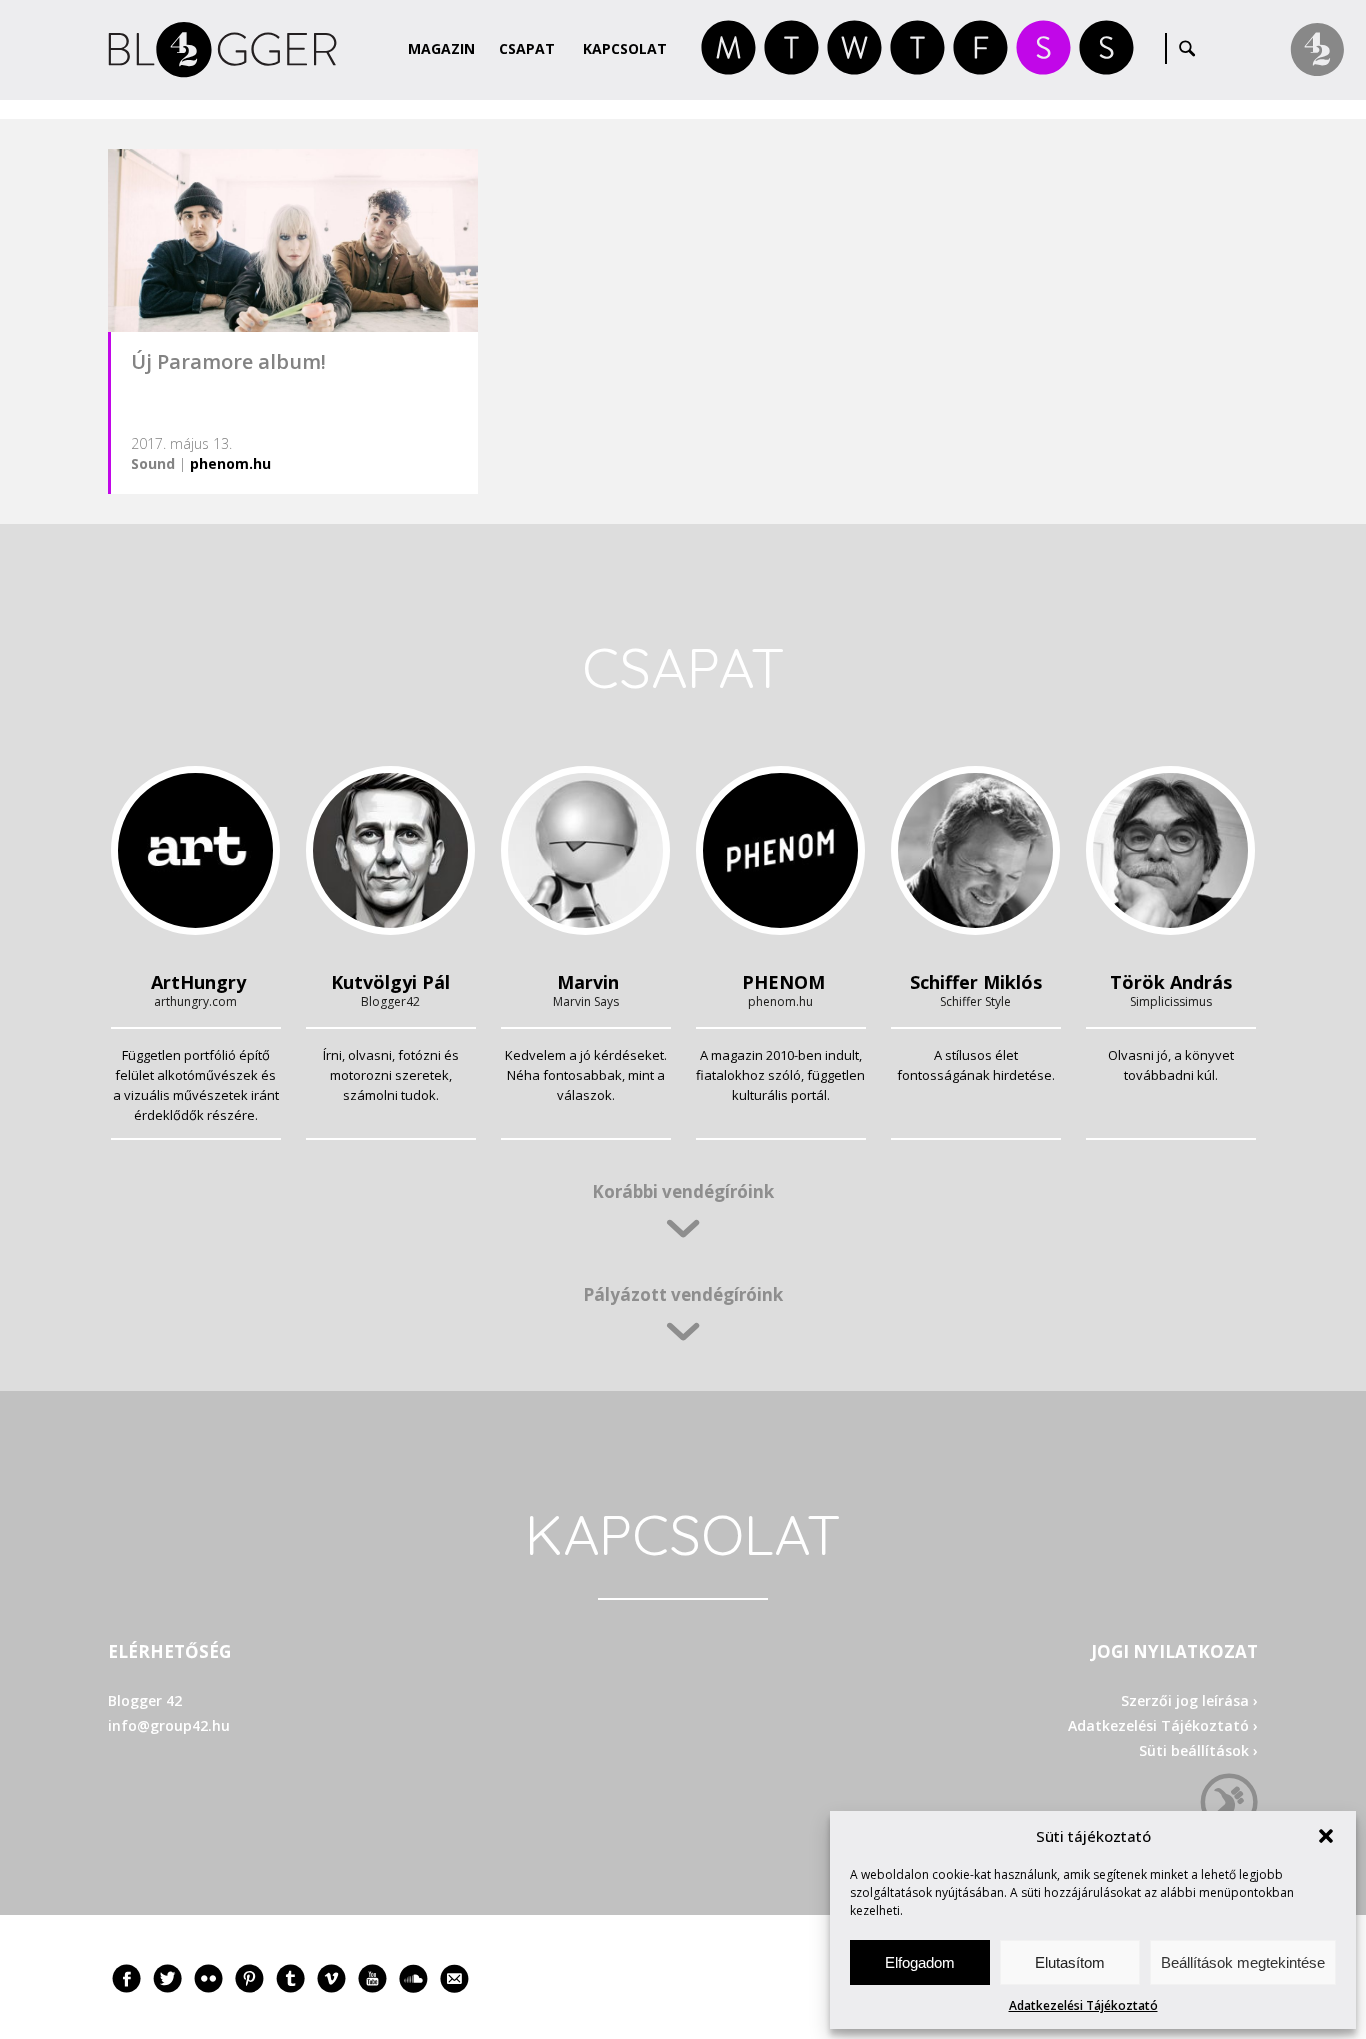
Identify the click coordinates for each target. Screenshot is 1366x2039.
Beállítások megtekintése (1243, 1962)
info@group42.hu (169, 1725)
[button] (1326, 1836)
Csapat (527, 48)
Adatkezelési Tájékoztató (1083, 2005)
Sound (153, 463)
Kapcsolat (625, 48)
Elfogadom (920, 1962)
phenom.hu (230, 463)
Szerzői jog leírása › (1189, 1700)
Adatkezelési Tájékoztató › (1163, 1725)
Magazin (441, 48)
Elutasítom (1070, 1962)
